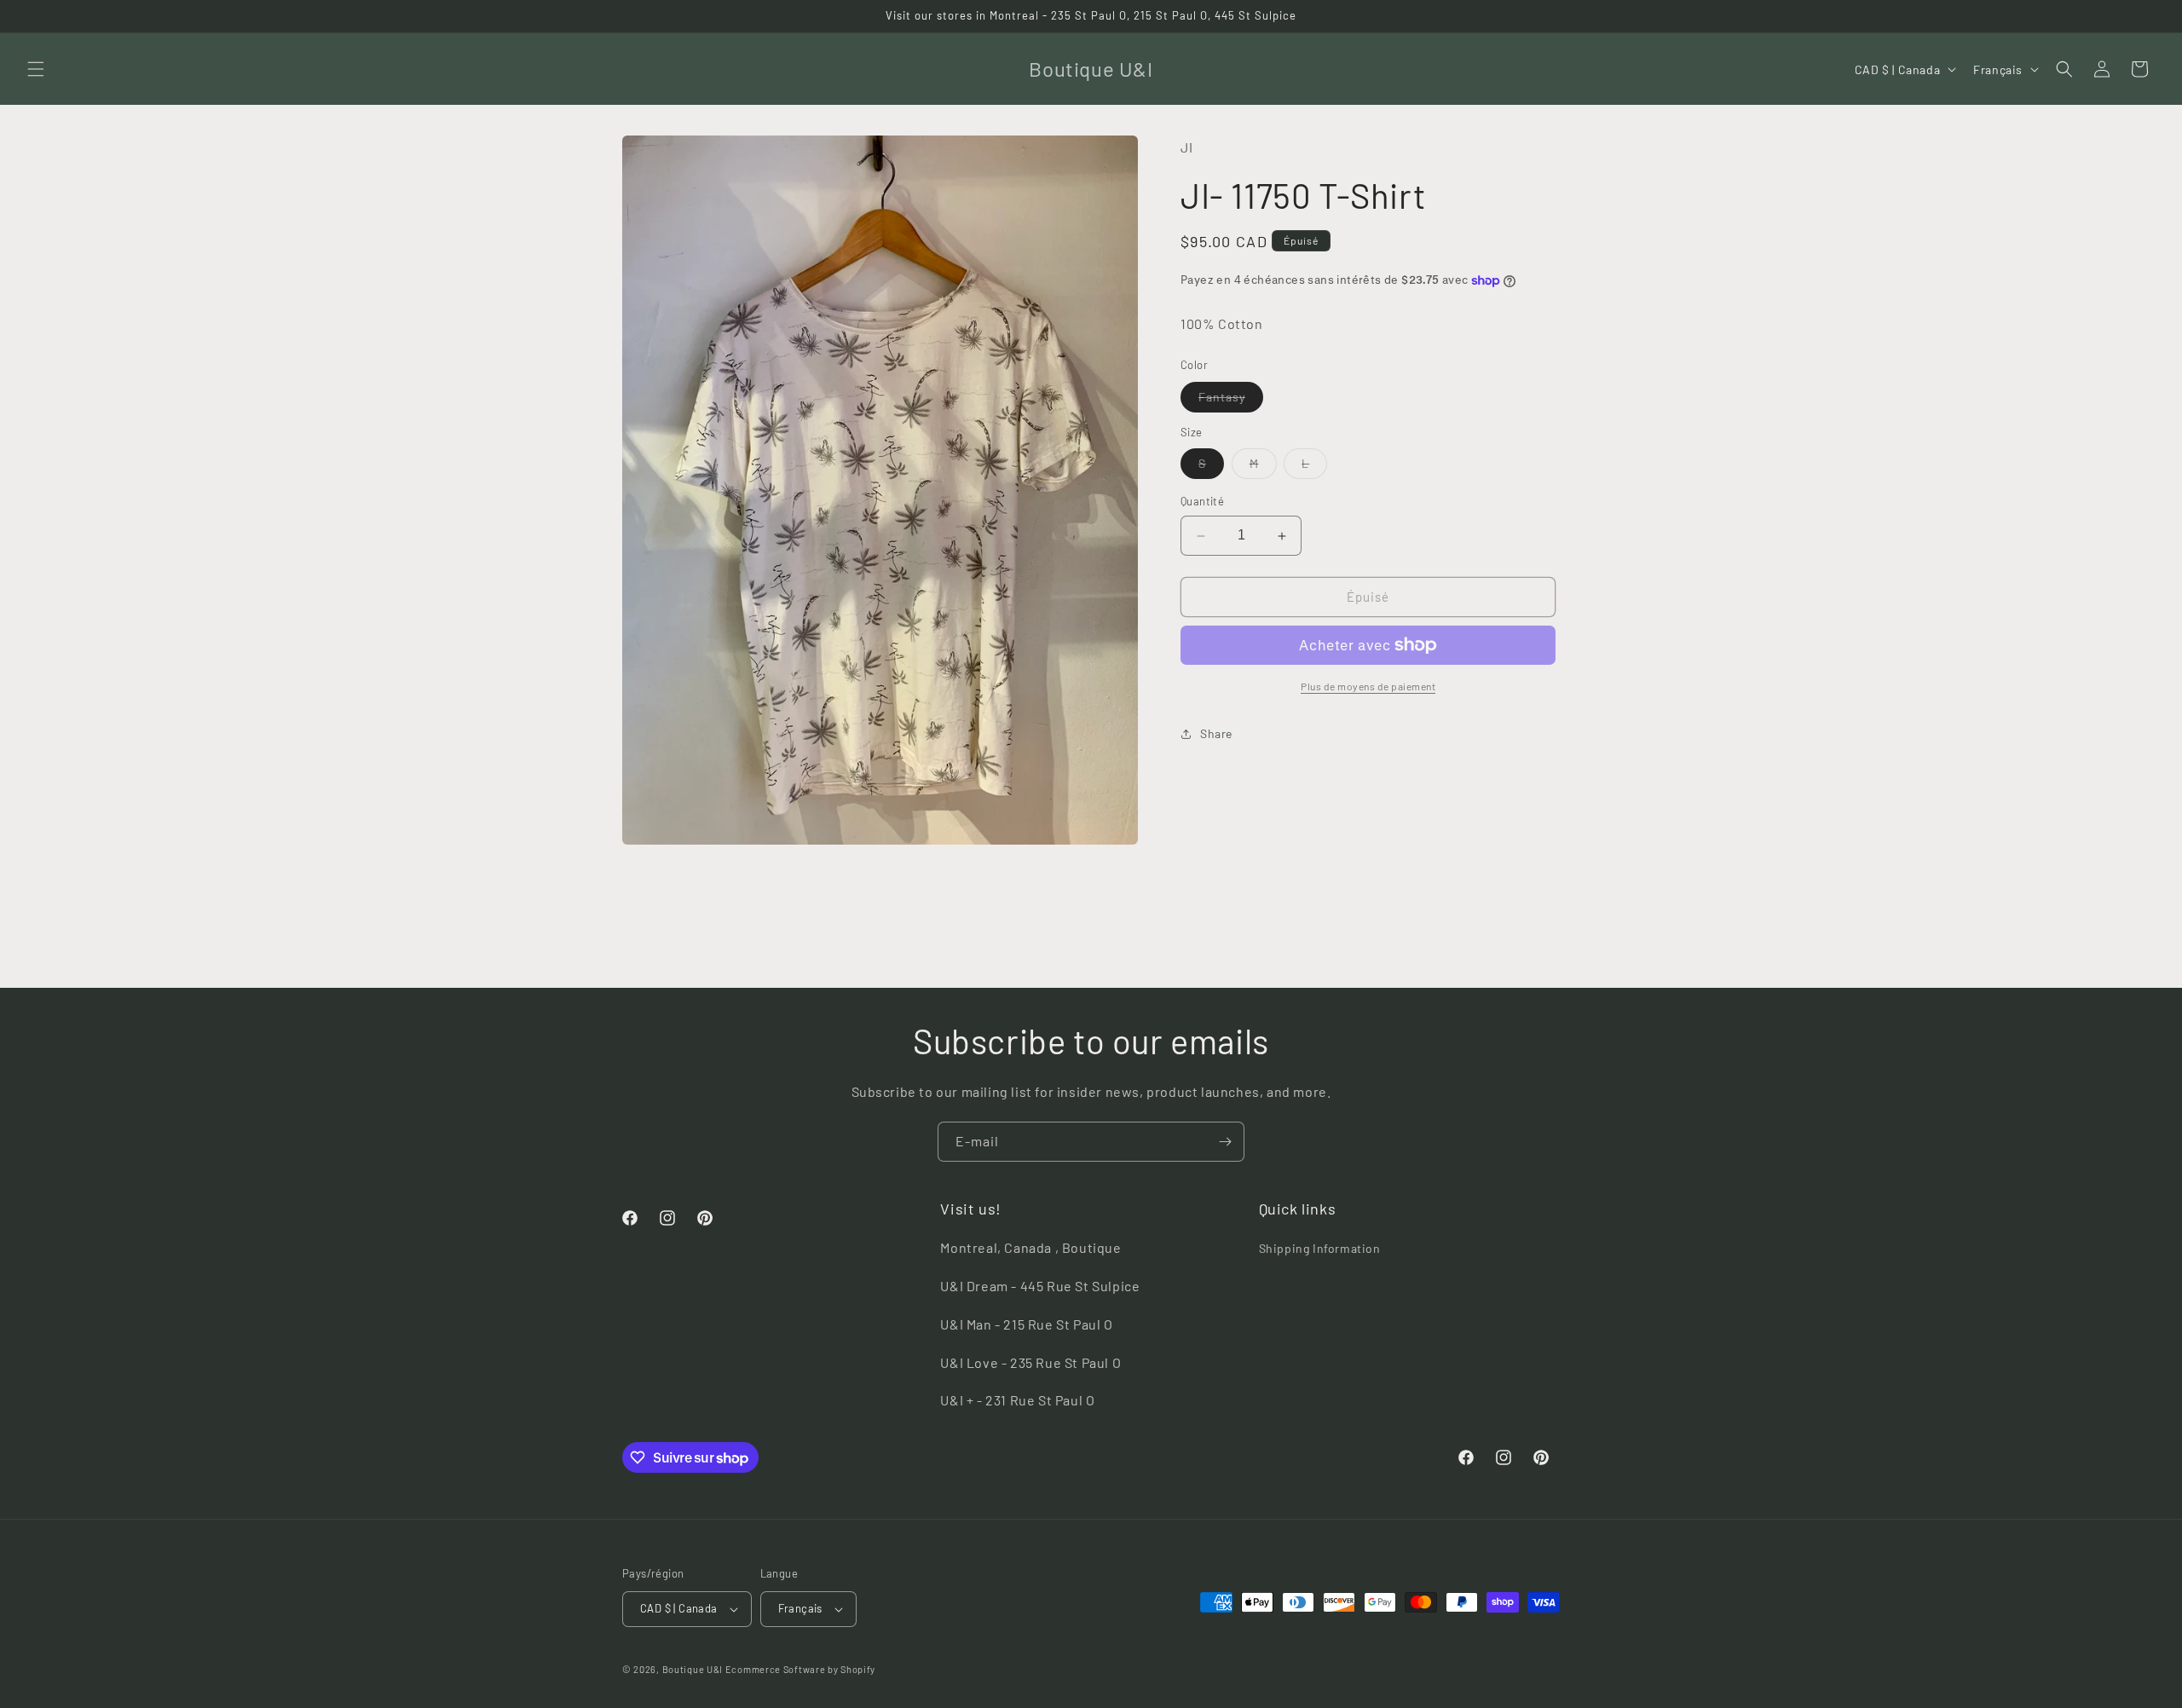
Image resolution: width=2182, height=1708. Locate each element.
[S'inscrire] (1225, 1142)
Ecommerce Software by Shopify (800, 1669)
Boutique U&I (693, 1669)
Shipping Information (1320, 1248)
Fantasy (1231, 401)
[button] (36, 69)
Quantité (1202, 502)
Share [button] (1216, 734)
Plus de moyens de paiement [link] (1368, 686)
